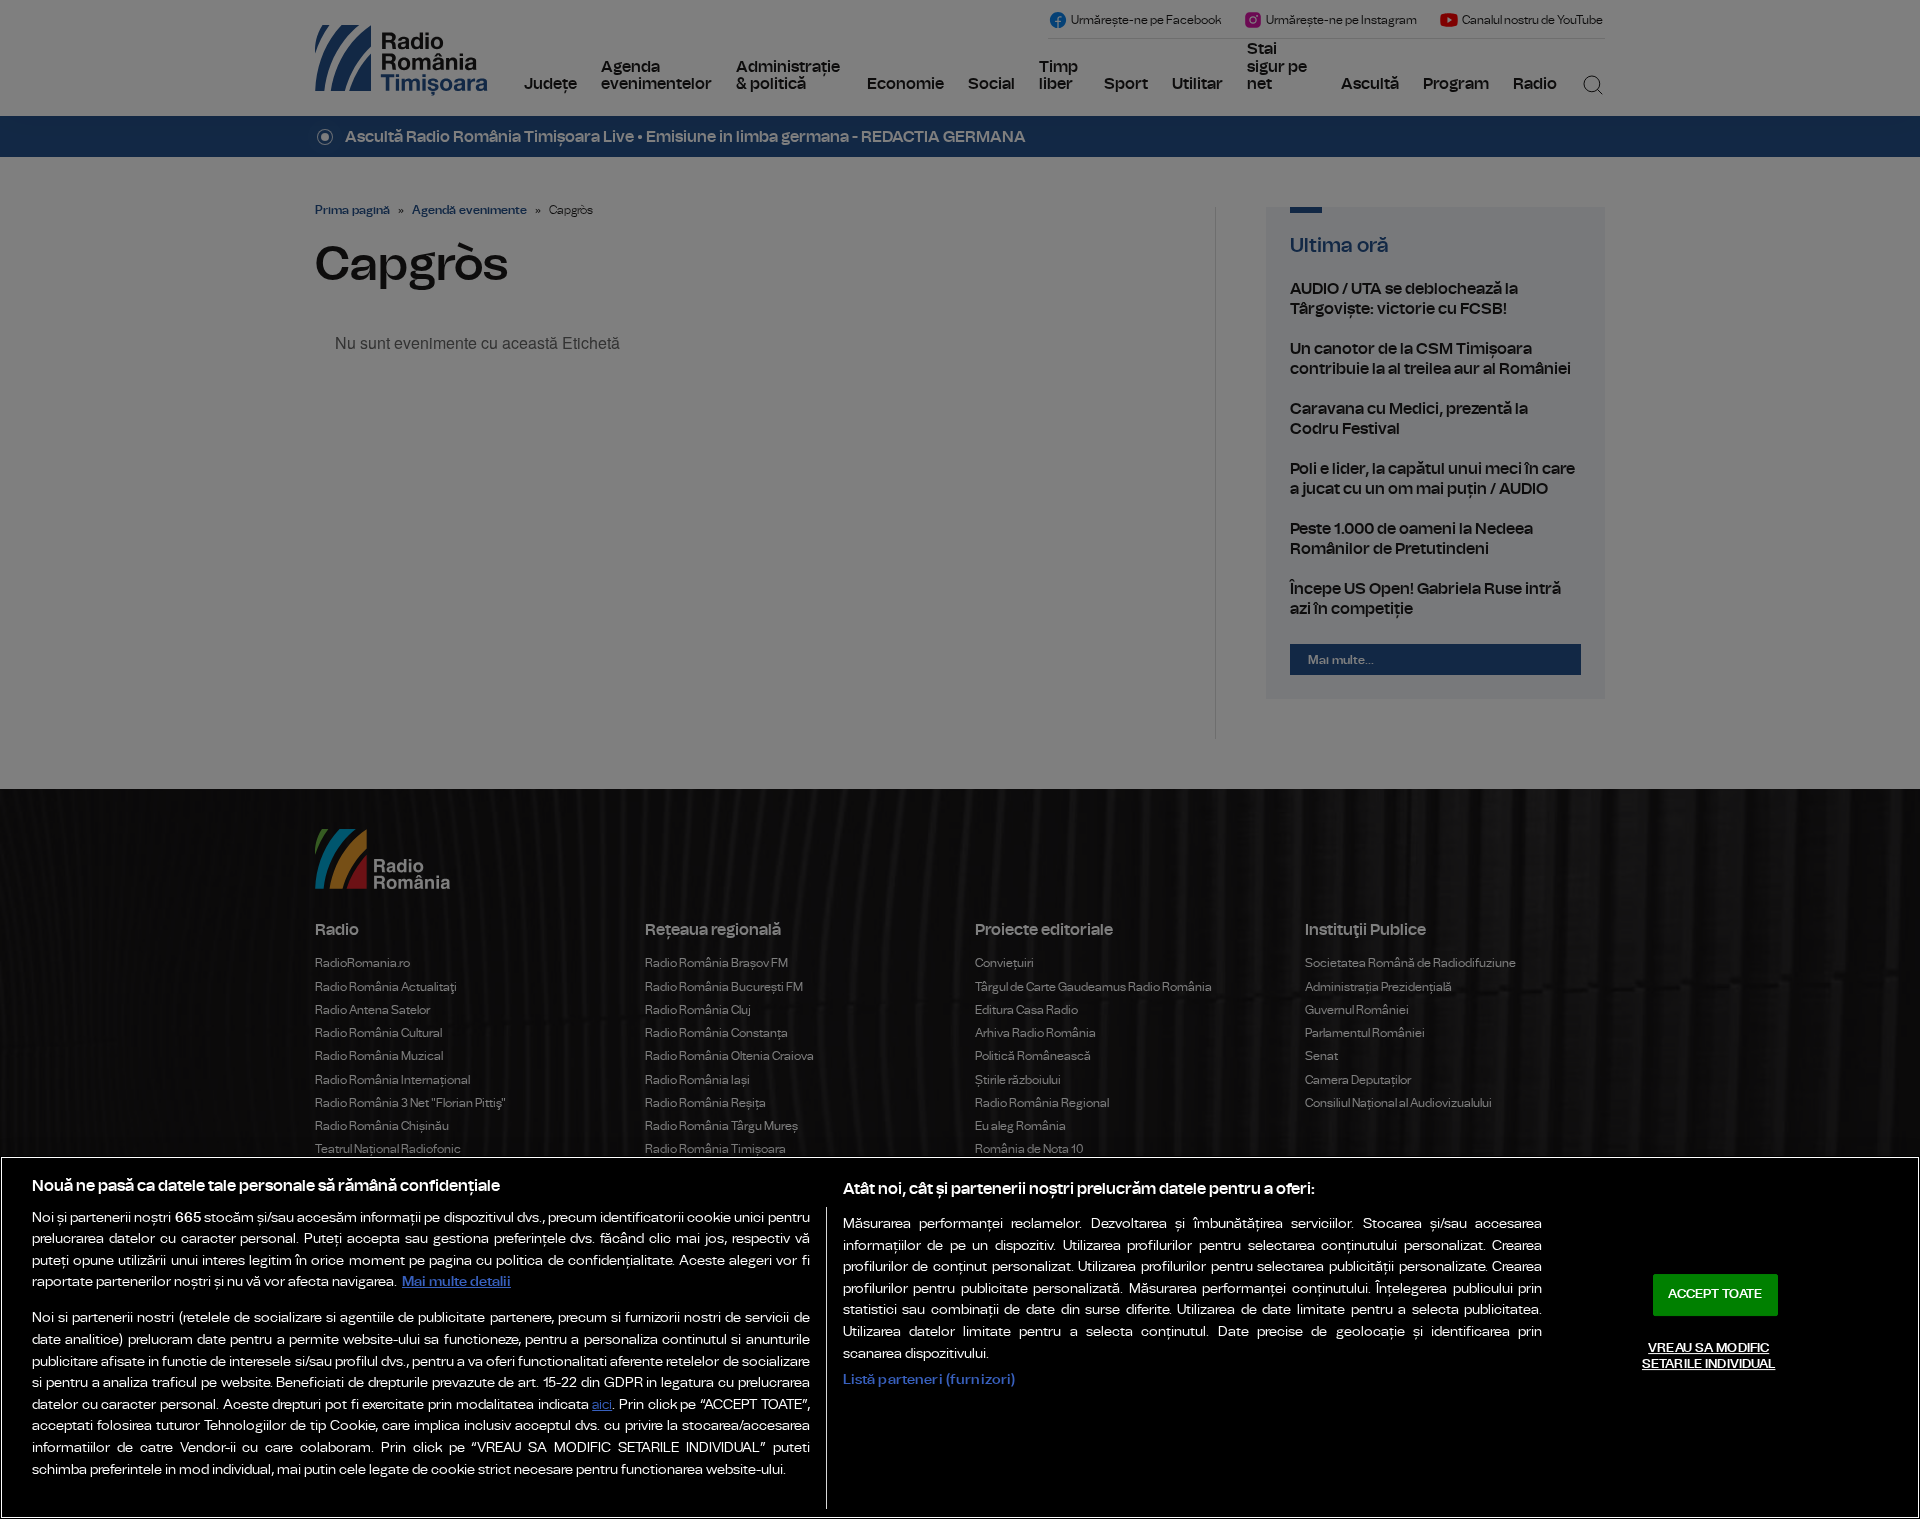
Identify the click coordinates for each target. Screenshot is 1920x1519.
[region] (960, 1337)
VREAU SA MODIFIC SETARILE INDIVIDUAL (1708, 1356)
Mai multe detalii (456, 1281)
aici (602, 1405)
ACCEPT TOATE (1715, 1294)
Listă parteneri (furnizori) (929, 1379)
